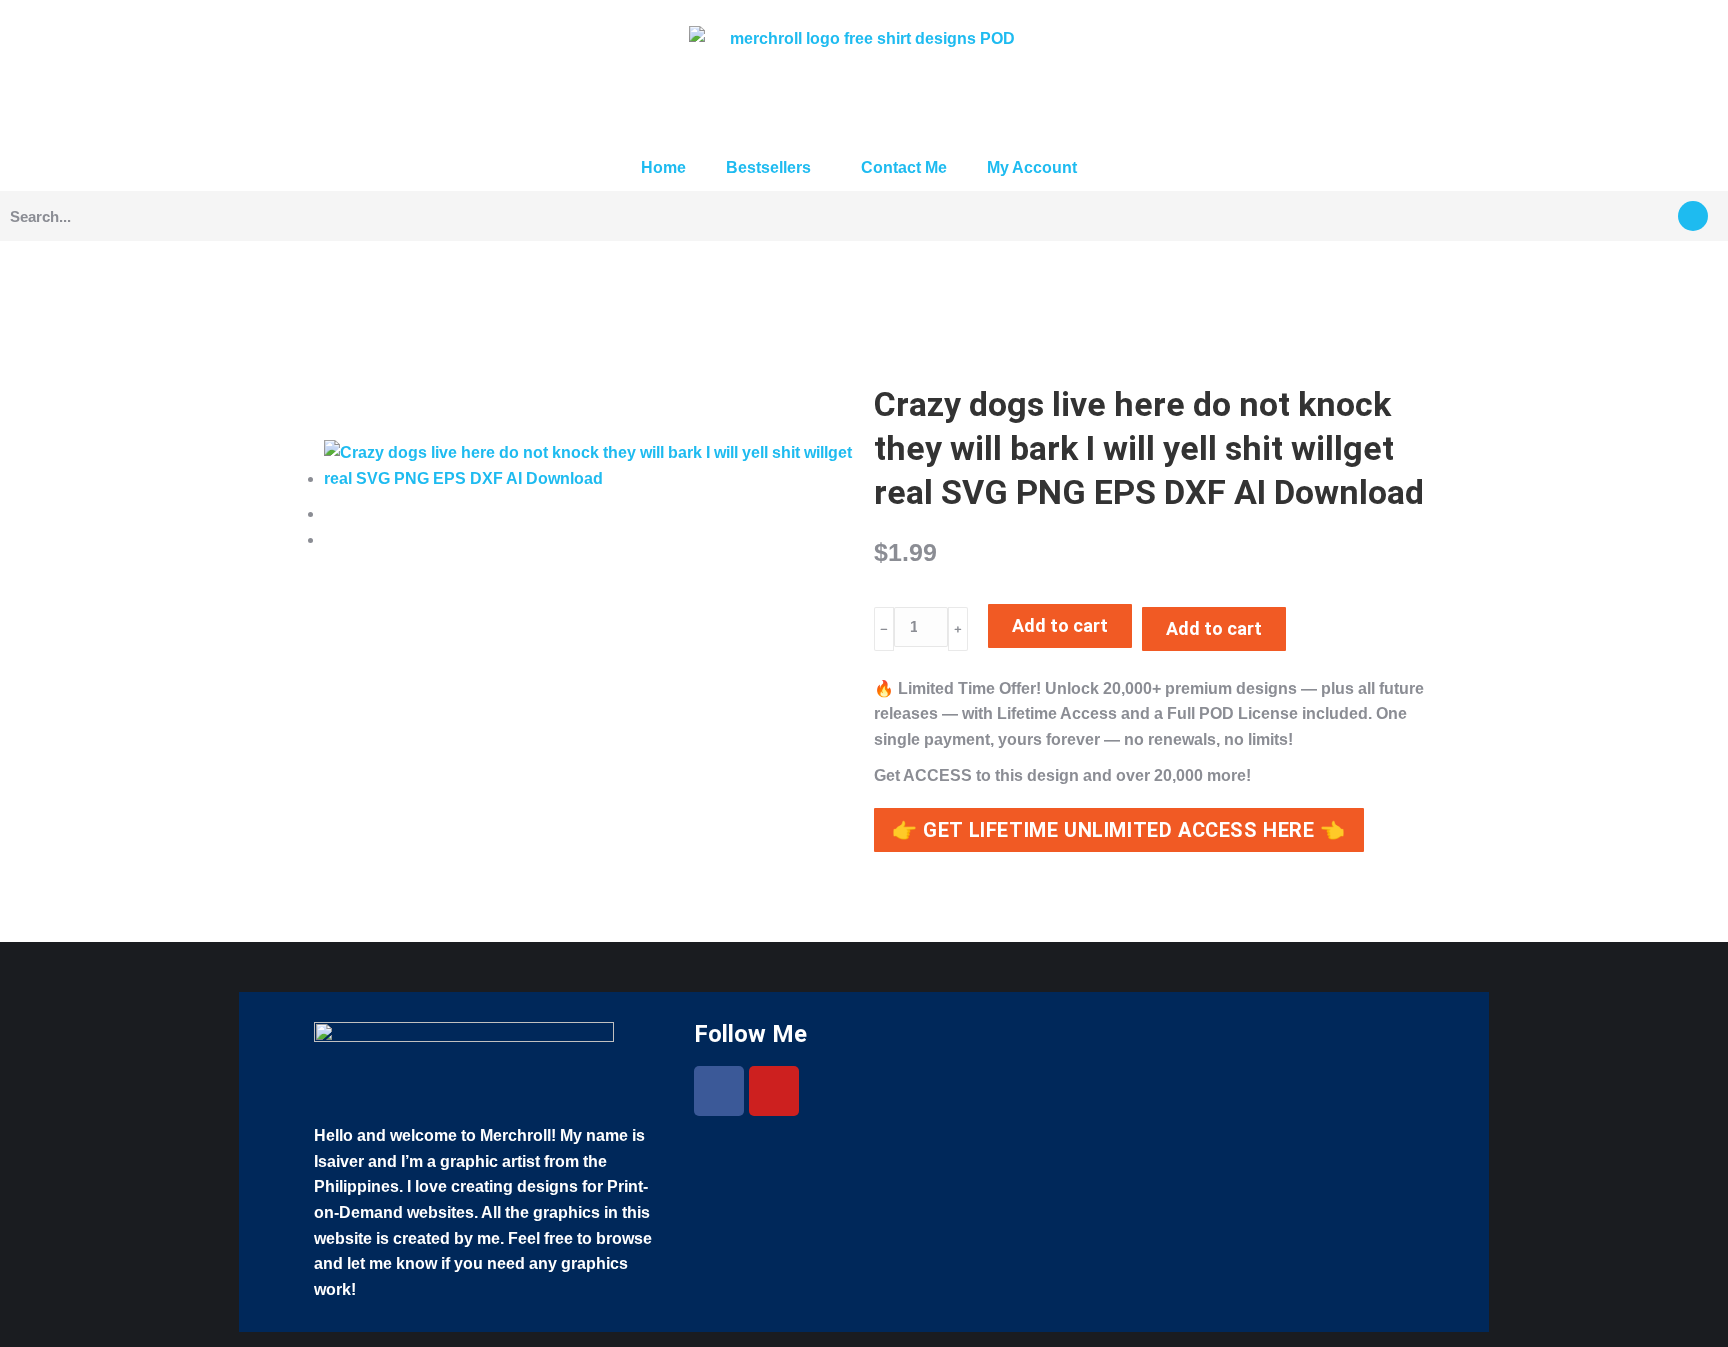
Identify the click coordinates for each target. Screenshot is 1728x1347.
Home (663, 167)
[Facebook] (719, 1091)
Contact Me (904, 167)
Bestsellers (768, 167)
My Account (1032, 167)
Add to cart (1060, 625)
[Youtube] (774, 1091)
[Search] (1693, 216)
